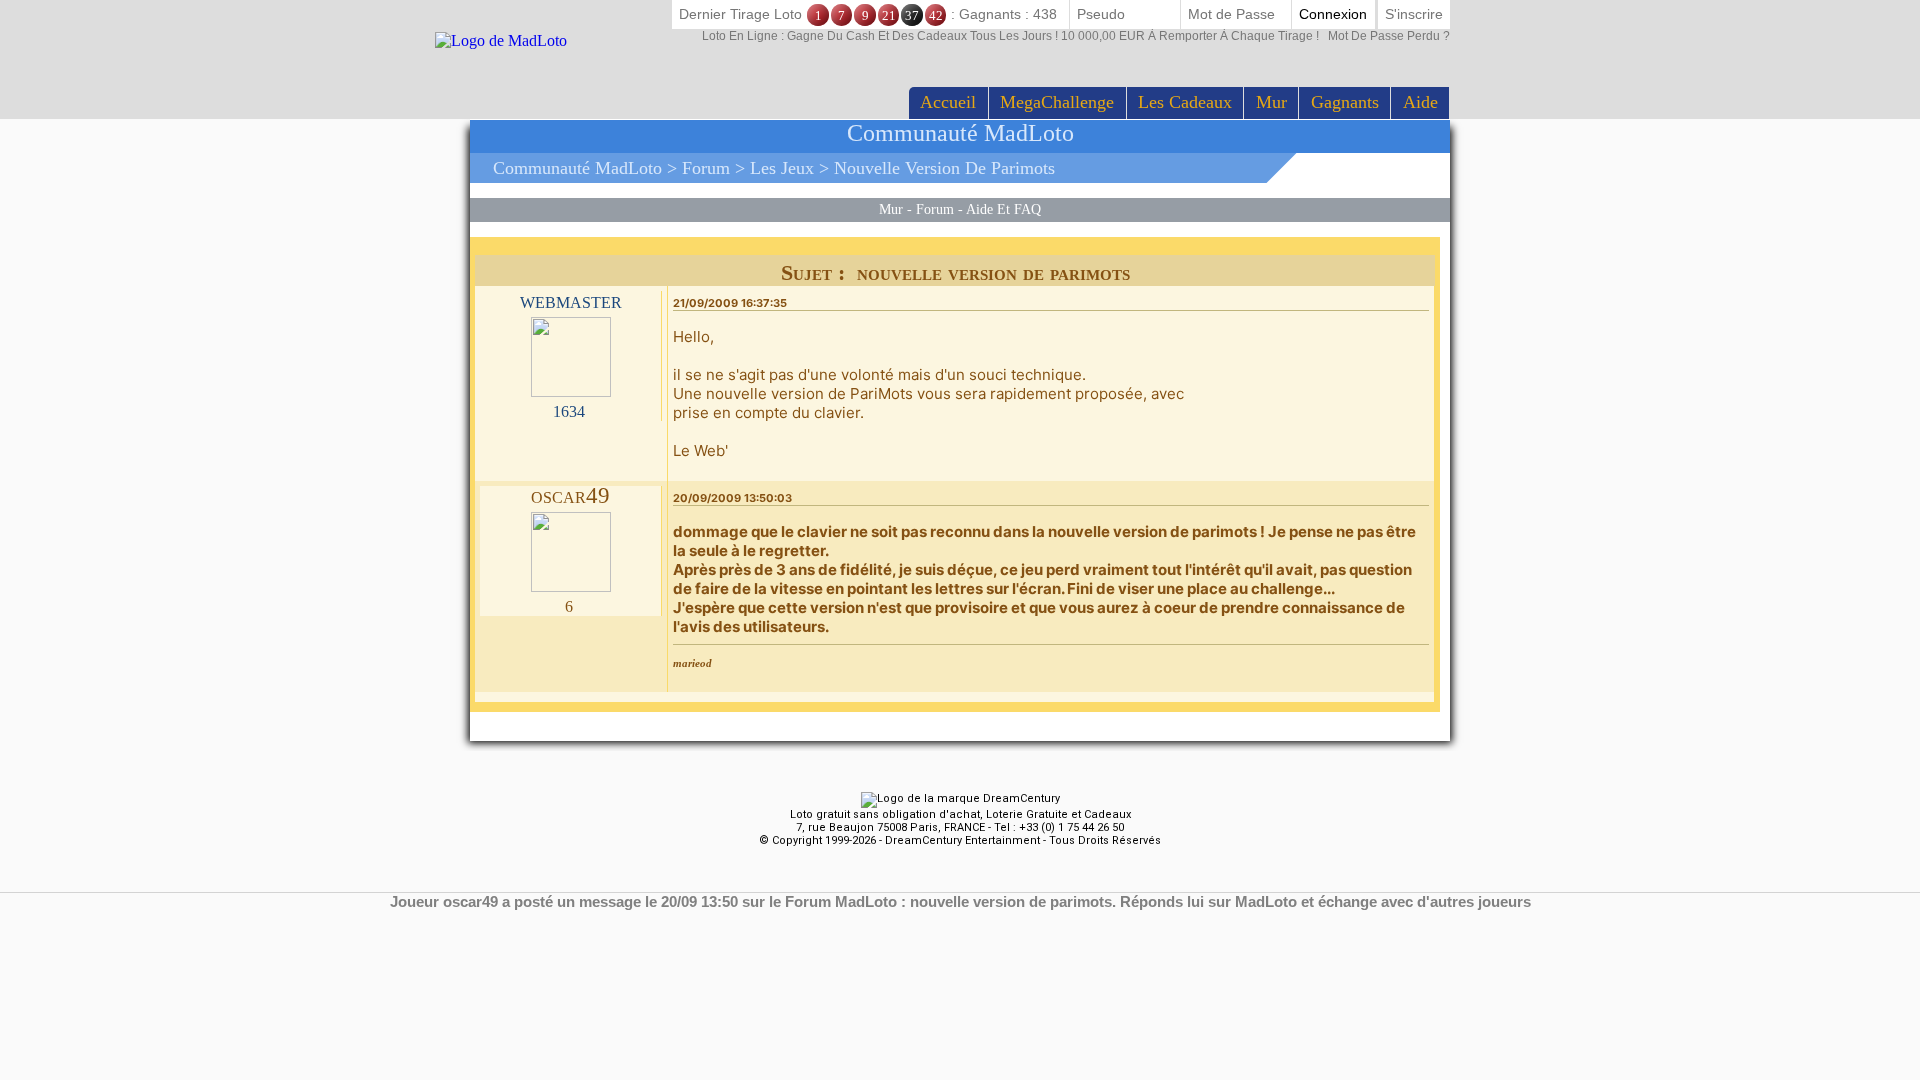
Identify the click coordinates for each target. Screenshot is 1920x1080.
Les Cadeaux (1185, 102)
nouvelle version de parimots (944, 168)
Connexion (1333, 14)
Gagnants (1345, 102)
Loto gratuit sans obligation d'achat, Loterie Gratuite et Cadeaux (960, 814)
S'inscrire (1414, 14)
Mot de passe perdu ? (1076, 36)
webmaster (571, 300)
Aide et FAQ (1003, 209)
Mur (1271, 102)
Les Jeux (782, 168)
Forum (706, 168)
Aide (1420, 102)
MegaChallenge (1057, 102)
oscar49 (570, 495)
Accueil (948, 102)
